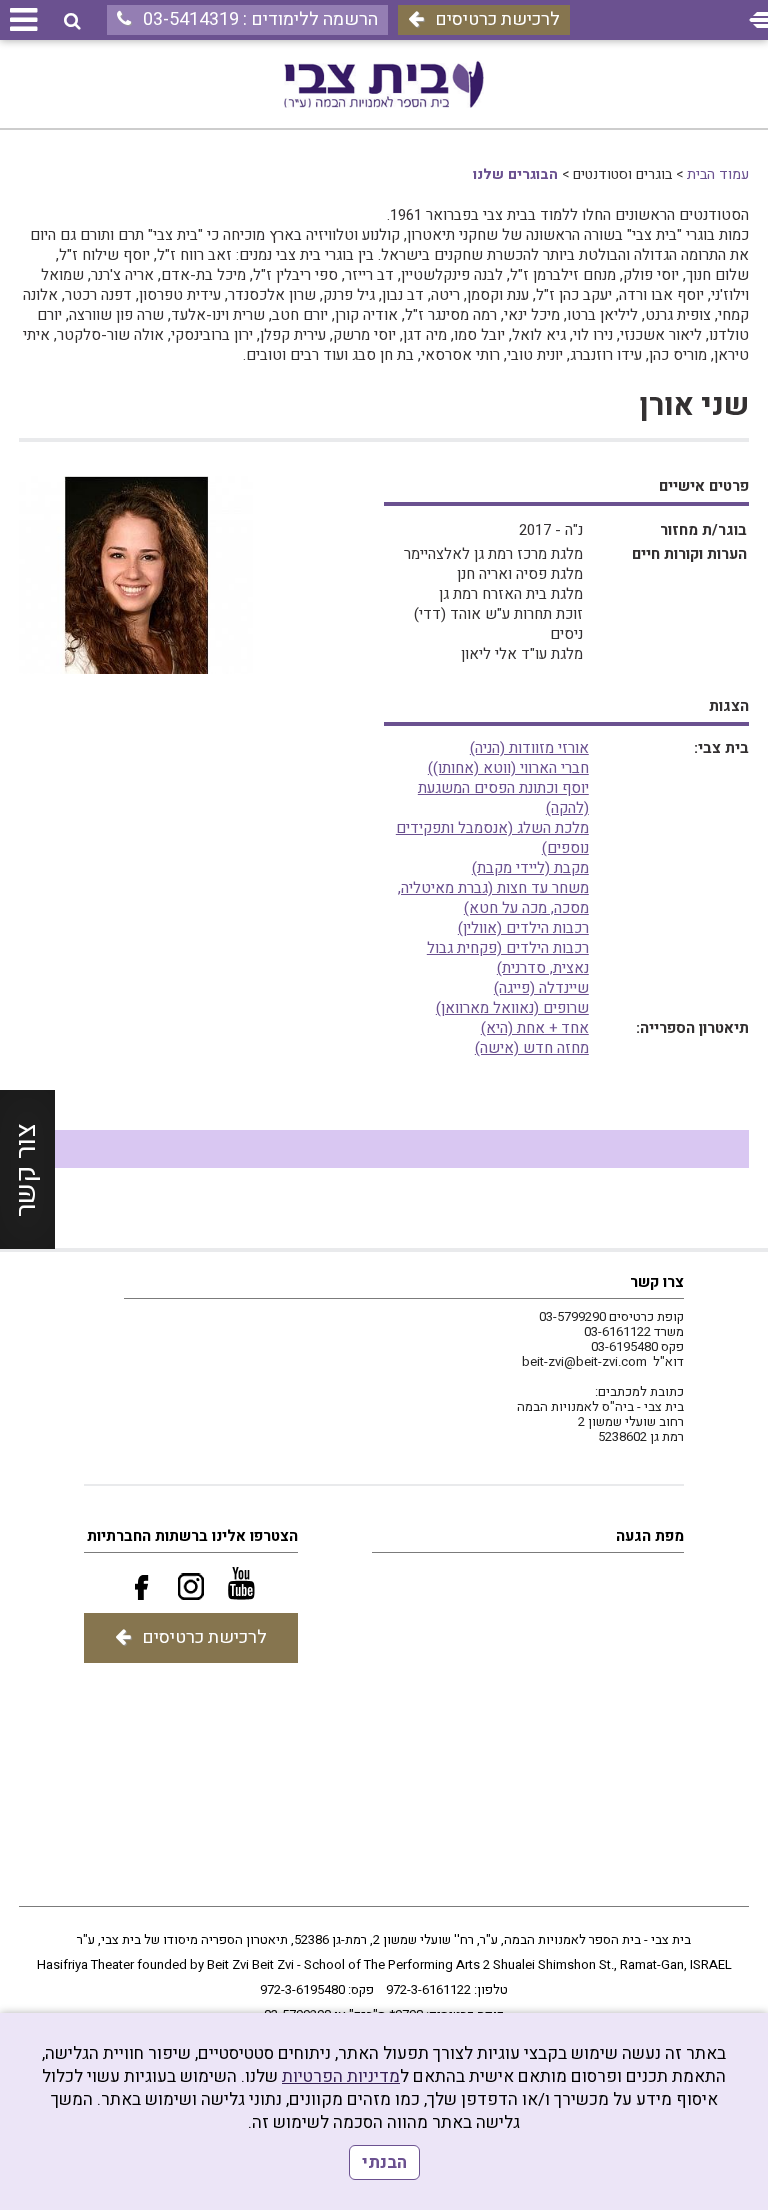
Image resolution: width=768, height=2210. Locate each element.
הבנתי (384, 2162)
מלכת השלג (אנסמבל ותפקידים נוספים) (492, 838)
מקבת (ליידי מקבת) (530, 868)
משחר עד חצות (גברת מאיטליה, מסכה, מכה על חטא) (493, 898)
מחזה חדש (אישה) (532, 1048)
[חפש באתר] (72, 21)
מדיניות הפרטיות (341, 2076)
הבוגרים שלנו (515, 174)
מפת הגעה (650, 1536)
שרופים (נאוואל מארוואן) (512, 1008)
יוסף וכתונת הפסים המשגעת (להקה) (503, 798)
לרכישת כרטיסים (497, 19)
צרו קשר (657, 1282)
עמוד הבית (718, 174)
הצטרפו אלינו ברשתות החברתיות (192, 1536)
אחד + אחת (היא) (535, 1028)
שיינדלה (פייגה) (541, 988)
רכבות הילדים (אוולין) (523, 928)
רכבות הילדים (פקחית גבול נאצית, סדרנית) (508, 958)
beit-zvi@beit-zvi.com (584, 1361)
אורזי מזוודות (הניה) (529, 748)
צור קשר (26, 1169)
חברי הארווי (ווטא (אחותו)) (508, 768)
